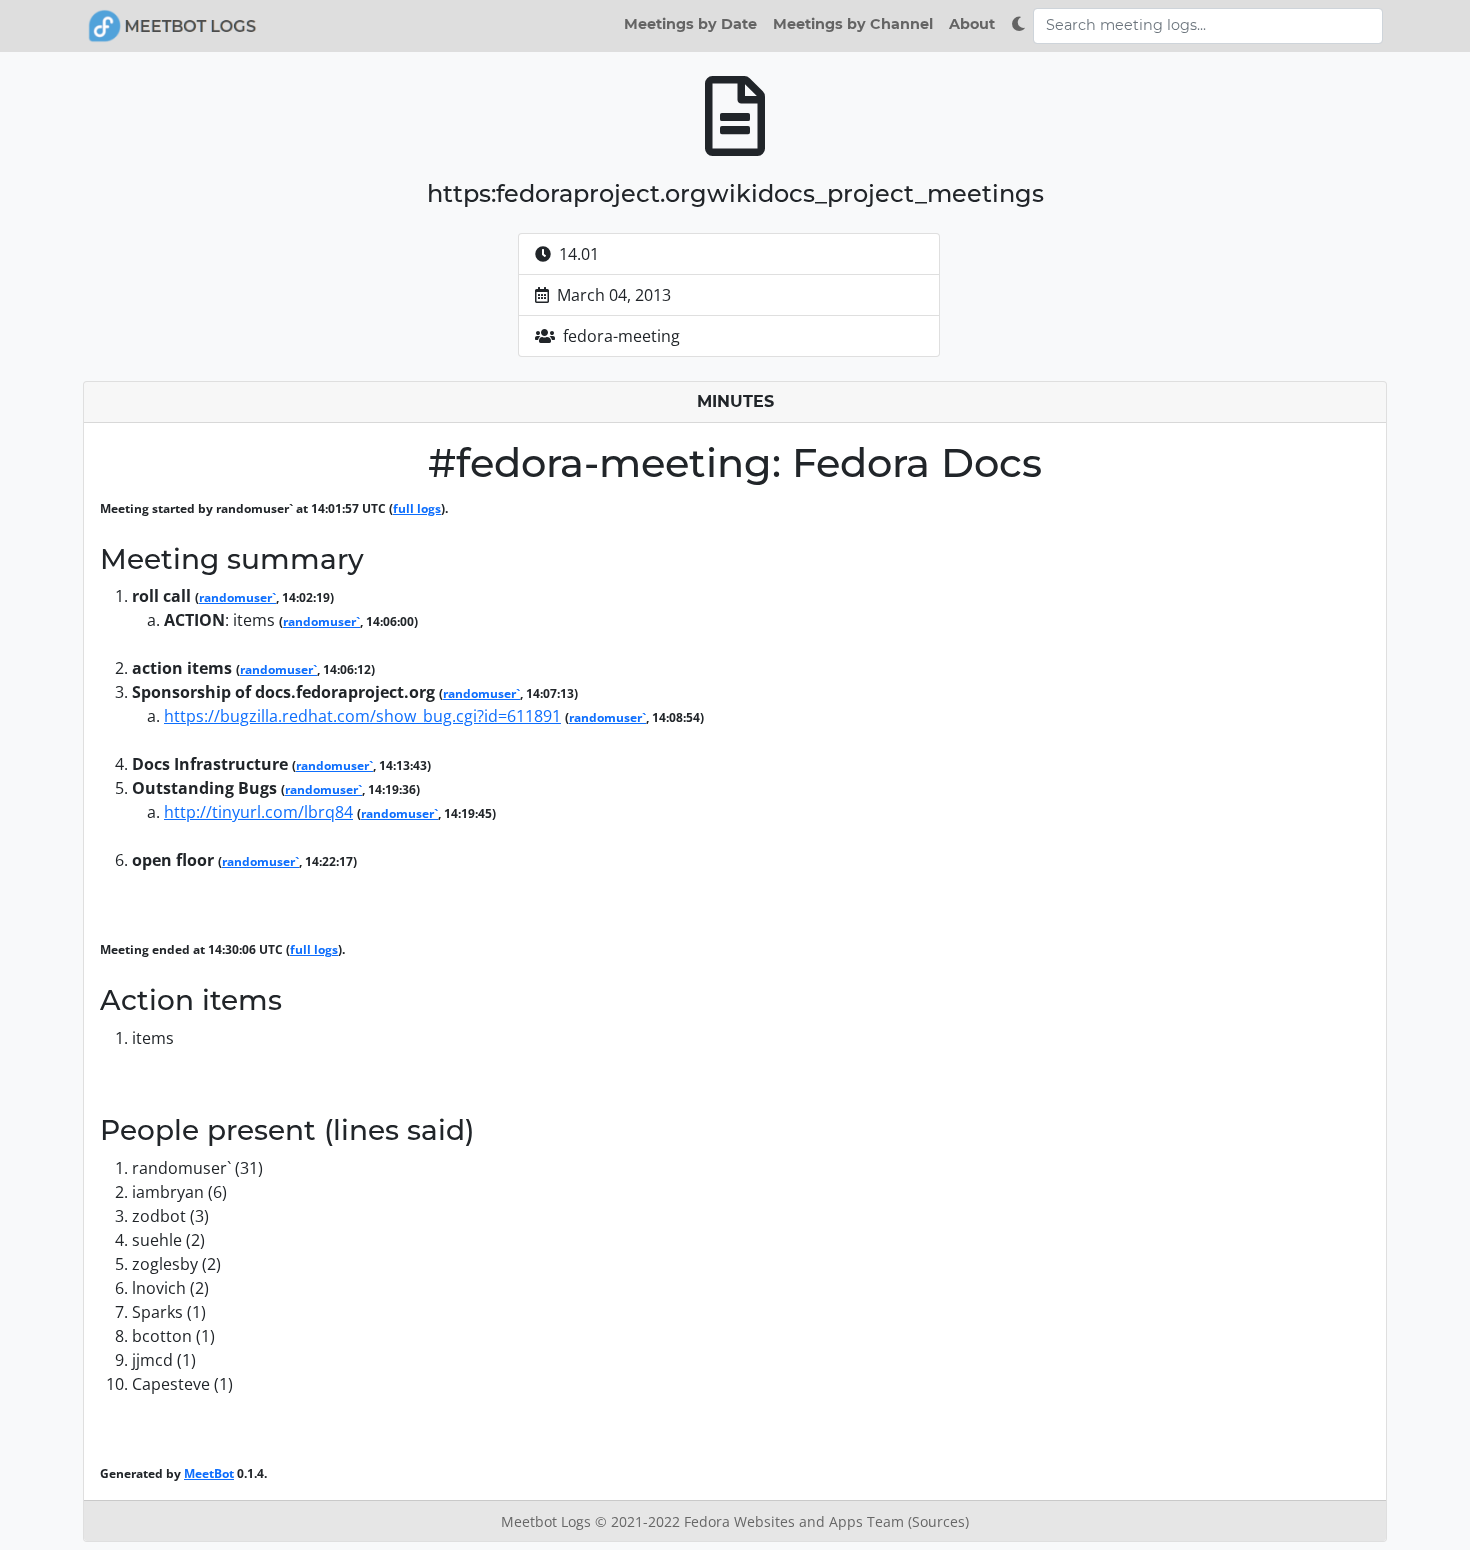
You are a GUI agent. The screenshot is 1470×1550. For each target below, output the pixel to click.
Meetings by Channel (853, 24)
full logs (417, 508)
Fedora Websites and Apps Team (796, 1521)
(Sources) (938, 1521)
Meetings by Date (690, 24)
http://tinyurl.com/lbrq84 (258, 812)
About (972, 24)
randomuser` (237, 597)
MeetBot (209, 1473)
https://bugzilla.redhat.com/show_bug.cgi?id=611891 (362, 716)
